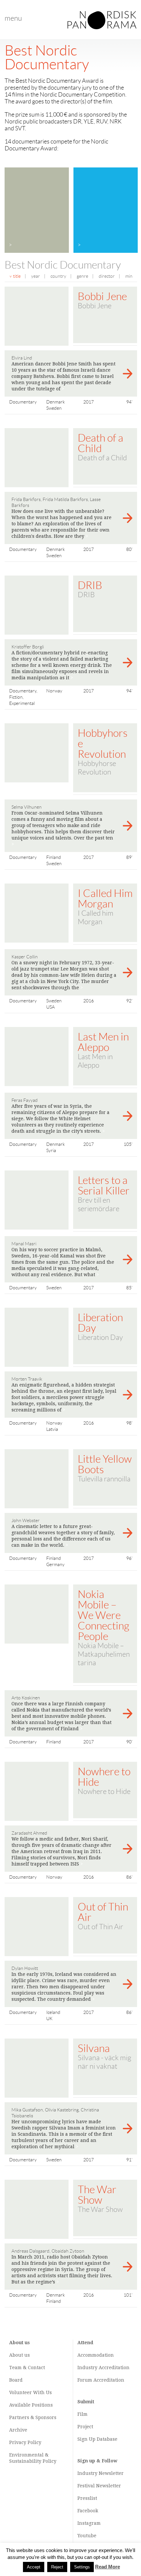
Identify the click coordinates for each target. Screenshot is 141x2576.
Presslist (87, 2498)
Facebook (88, 2511)
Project (85, 2427)
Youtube (87, 2536)
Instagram (89, 2523)
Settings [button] (82, 2567)
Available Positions (31, 2405)
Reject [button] (57, 2567)
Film (82, 2414)
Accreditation (114, 2368)
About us (20, 2355)
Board (16, 2380)
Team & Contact (27, 2368)
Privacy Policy (25, 2442)
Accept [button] (34, 2567)
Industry (87, 2368)
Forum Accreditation (101, 2380)
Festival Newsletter (99, 2486)
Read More (108, 2567)
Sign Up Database (97, 2439)
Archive (18, 2430)
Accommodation (96, 2355)
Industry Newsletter (101, 2473)
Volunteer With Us (30, 2392)
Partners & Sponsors (33, 2417)
